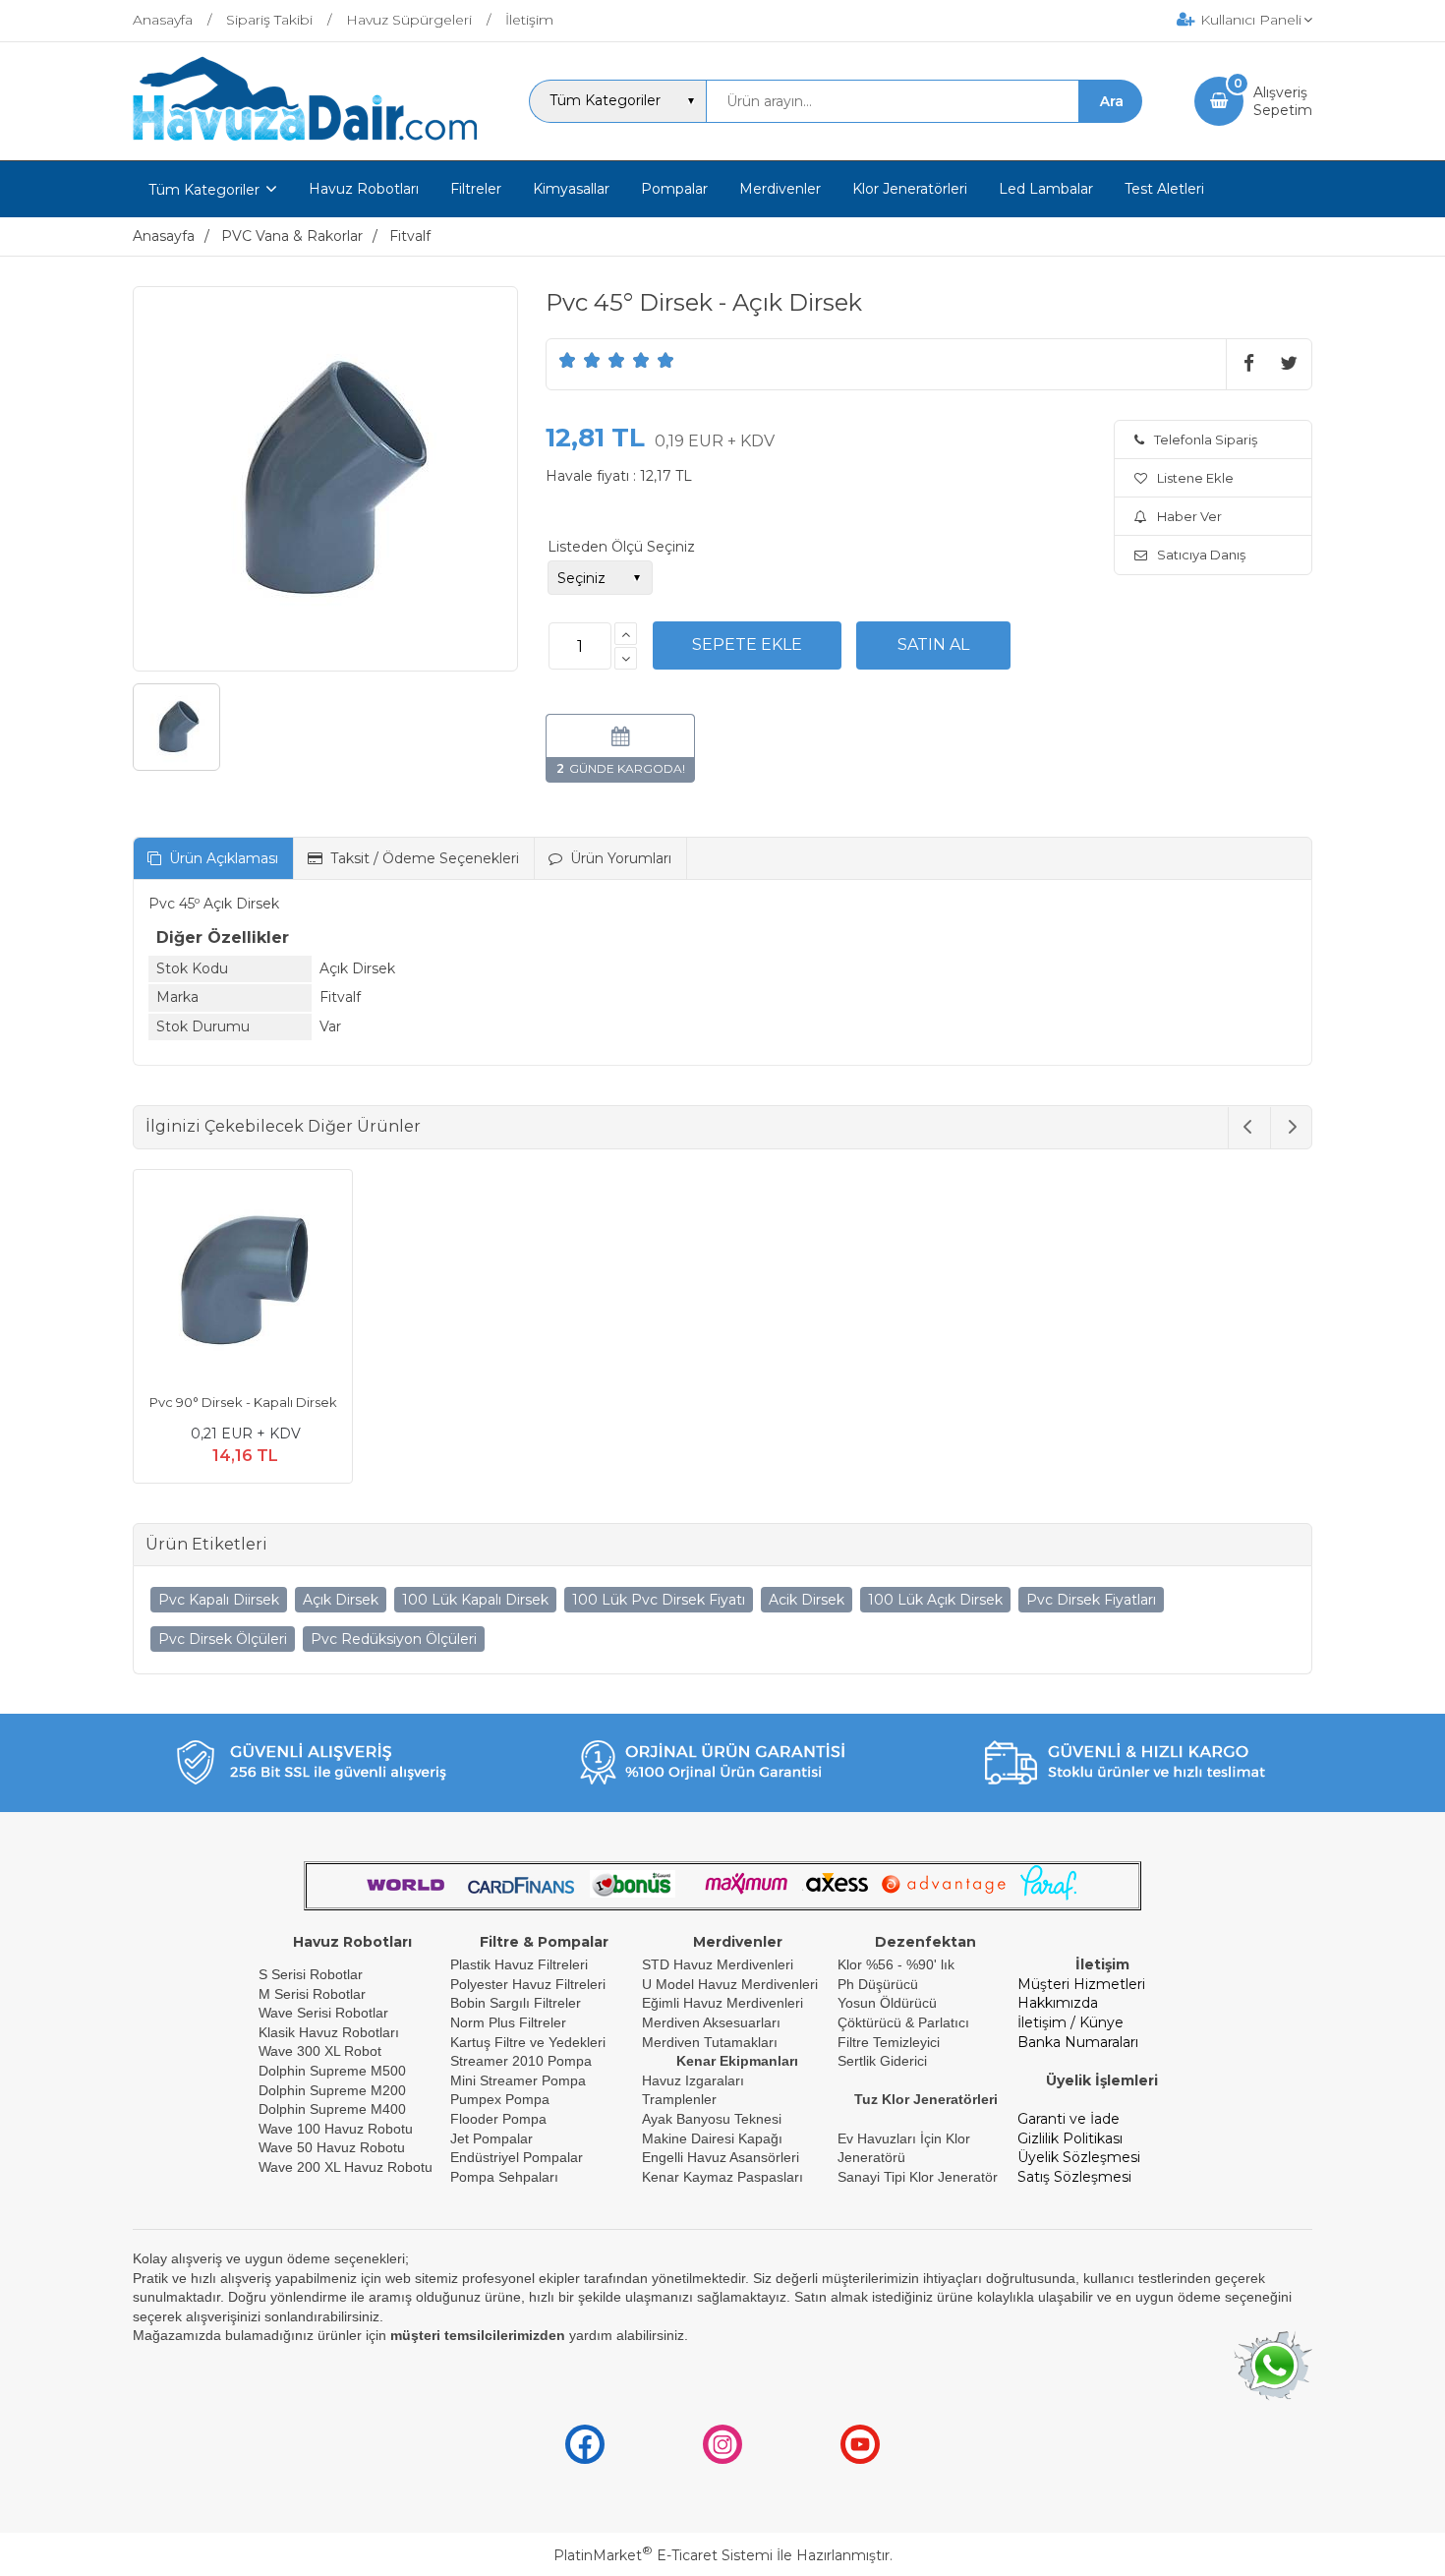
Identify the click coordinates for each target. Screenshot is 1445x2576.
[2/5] (580, 360)
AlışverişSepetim (1283, 101)
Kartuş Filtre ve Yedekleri (528, 2042)
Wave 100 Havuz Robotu (338, 2129)
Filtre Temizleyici (889, 2042)
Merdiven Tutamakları (710, 2042)
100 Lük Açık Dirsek (935, 1600)
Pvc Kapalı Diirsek (219, 1600)
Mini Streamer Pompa (518, 2080)
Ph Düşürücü (878, 1984)
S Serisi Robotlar (311, 1974)
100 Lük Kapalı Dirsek (475, 1600)
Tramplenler (679, 2099)
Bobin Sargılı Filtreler (516, 2003)
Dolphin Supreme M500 (332, 2071)
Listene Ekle (1195, 478)
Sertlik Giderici (882, 2061)
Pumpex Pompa (500, 2099)
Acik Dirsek (807, 1600)
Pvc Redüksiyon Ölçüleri (394, 1639)
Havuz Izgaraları (693, 2080)
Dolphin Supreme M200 (334, 2090)
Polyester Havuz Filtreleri (528, 1984)
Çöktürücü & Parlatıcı (903, 2022)
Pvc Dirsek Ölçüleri (223, 1639)
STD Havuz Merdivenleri (718, 1964)
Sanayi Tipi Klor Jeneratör (918, 2177)
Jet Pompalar (491, 2138)
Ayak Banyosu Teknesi (712, 2119)
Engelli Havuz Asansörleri (721, 2157)
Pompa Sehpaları (504, 2177)
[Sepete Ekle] (747, 645)
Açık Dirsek (341, 1600)
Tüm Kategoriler (204, 190)
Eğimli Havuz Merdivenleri (722, 2003)
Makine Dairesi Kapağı (712, 2138)
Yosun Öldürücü (887, 2003)
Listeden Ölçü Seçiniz (621, 547)
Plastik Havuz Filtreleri (519, 1964)
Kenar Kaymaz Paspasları (722, 2177)
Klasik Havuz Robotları (329, 2032)
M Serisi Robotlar (312, 1994)
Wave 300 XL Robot (320, 2051)
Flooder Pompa (498, 2119)
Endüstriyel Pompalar (517, 2157)
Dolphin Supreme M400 (332, 2109)
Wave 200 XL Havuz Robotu (347, 2167)
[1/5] (568, 360)
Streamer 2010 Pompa (521, 2061)
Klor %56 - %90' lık (896, 1964)
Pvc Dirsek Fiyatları (1091, 1600)
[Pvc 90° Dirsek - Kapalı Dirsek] (243, 1282)
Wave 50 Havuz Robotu (334, 2147)
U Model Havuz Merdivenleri (730, 1984)
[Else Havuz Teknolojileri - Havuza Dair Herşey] (305, 142)
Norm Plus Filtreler (508, 2022)
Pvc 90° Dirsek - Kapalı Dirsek (243, 1402)
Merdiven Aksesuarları (711, 2022)
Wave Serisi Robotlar (323, 2013)
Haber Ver (1189, 516)
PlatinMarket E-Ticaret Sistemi (663, 2555)
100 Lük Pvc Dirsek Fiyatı (659, 1600)
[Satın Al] (933, 645)
